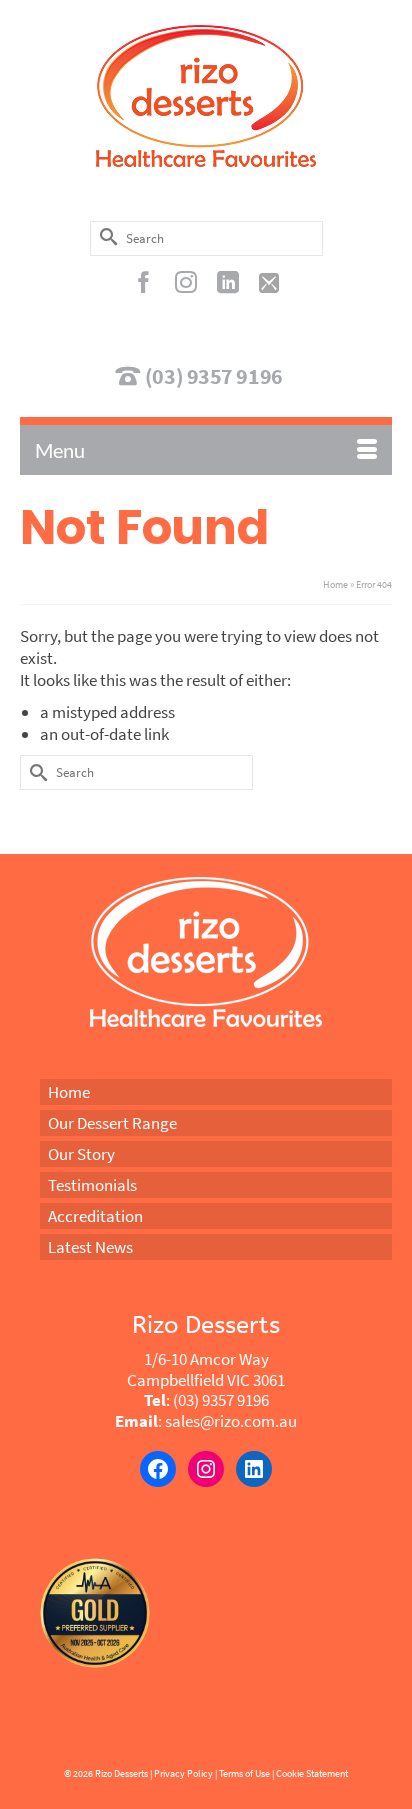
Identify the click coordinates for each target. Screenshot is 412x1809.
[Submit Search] (105, 236)
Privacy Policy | (185, 1773)
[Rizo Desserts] (206, 96)
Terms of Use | (246, 1773)
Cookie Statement (312, 1773)
